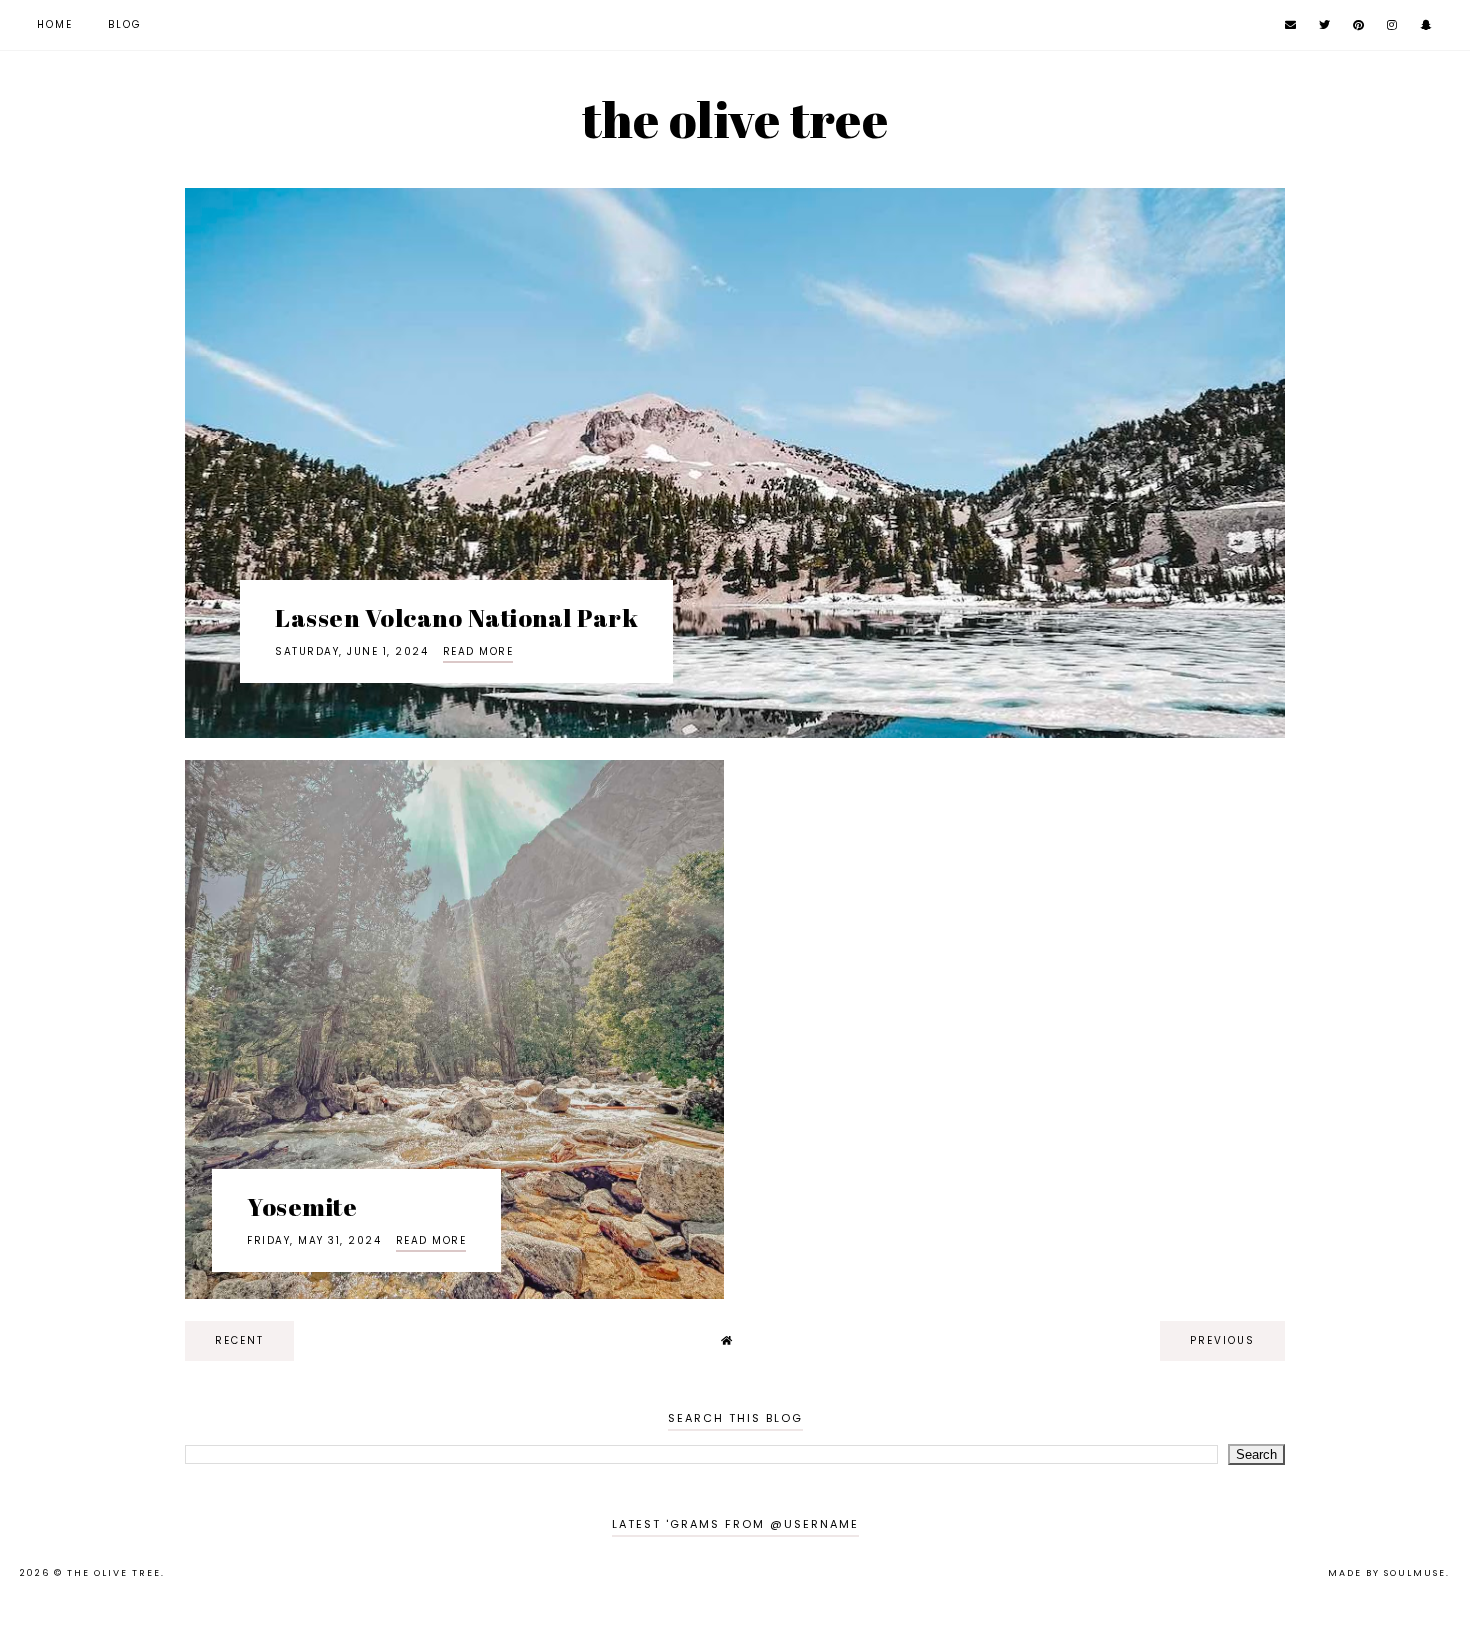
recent (239, 1340)
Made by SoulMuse (1387, 1573)
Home (55, 24)
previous (1222, 1340)
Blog (125, 24)
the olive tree (735, 119)
